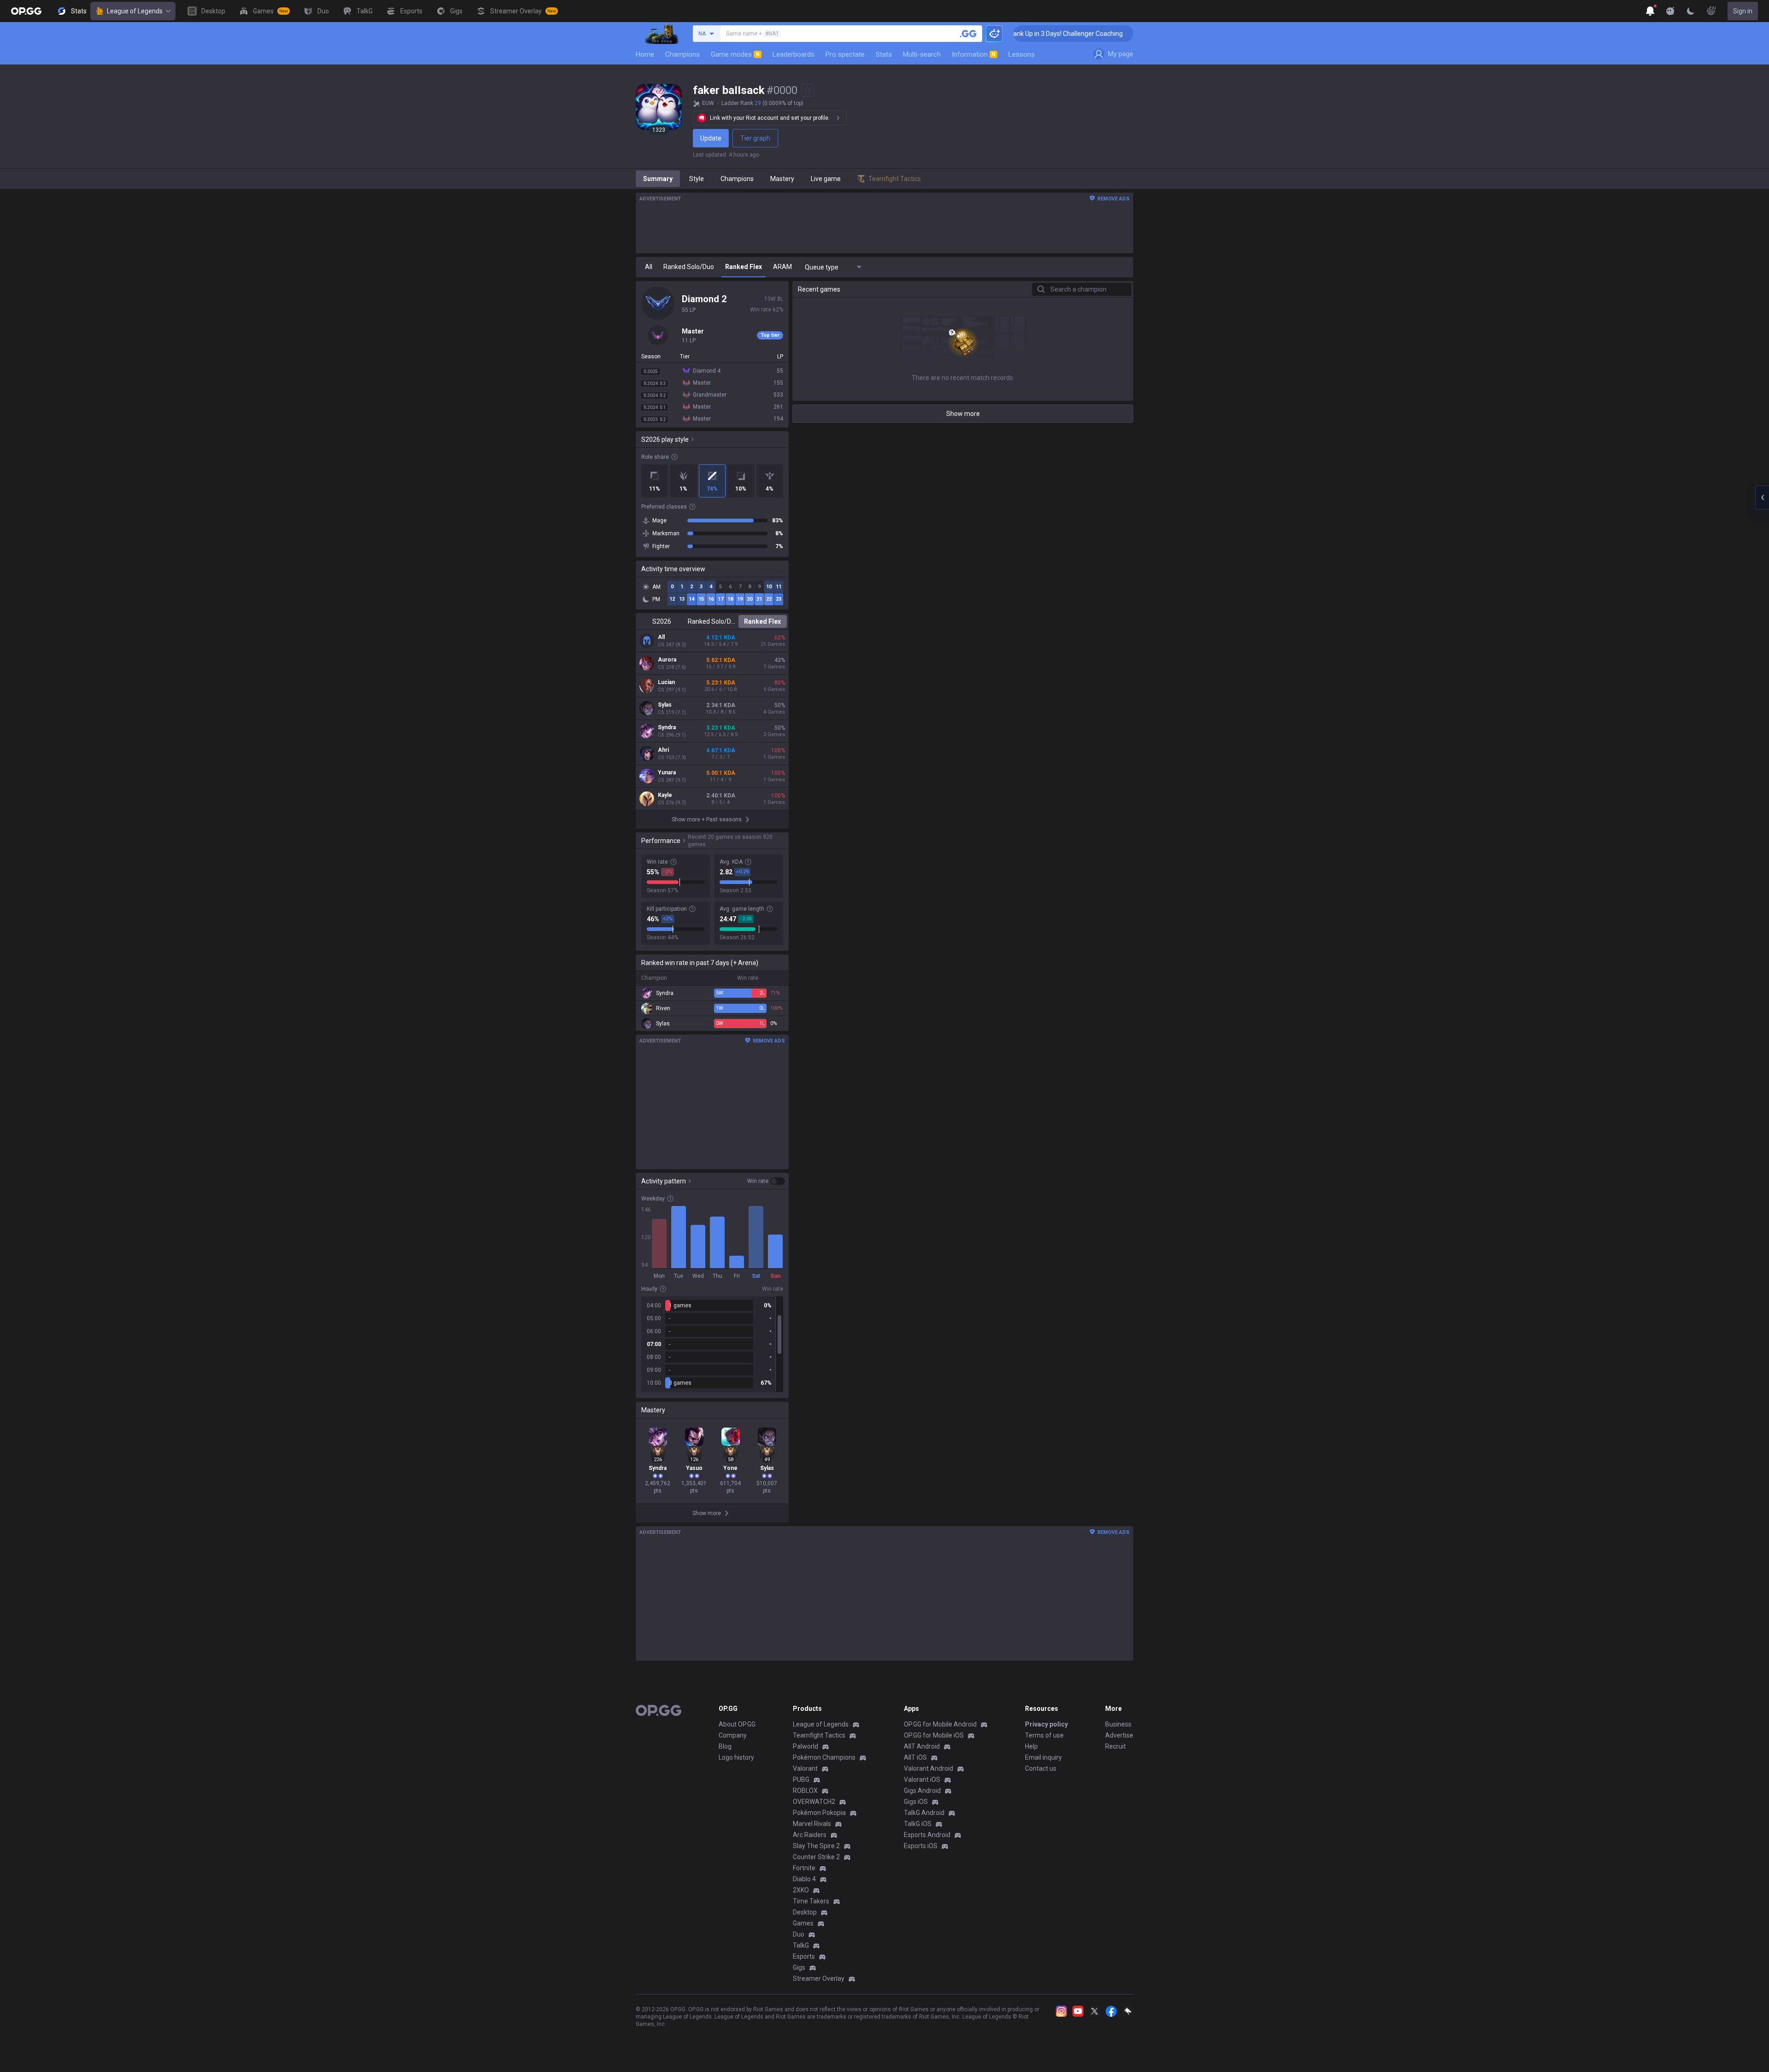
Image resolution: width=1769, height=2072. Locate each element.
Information (974, 54)
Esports (804, 1956)
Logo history (736, 1757)
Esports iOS (921, 1846)
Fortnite (804, 1868)
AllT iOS (915, 1757)
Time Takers (811, 1901)
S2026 (662, 621)
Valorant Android (928, 1768)
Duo (799, 1934)
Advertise (1119, 1735)
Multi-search (922, 54)
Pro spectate (845, 54)
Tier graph (755, 138)
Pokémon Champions (824, 1757)
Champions (682, 54)
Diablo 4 (804, 1879)
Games (803, 1923)
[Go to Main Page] (26, 11)
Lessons (1022, 54)
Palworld (805, 1746)
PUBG (801, 1779)
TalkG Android (924, 1813)
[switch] (766, 1181)
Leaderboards (794, 54)
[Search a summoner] (968, 34)
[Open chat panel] (1762, 498)
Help (1031, 1746)
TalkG (801, 1945)
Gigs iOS (916, 1802)
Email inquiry (1043, 1757)
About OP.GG (737, 1724)
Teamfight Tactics (819, 1735)
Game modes (735, 54)
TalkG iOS (918, 1824)
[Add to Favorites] (808, 90)
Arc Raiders (810, 1835)
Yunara (667, 773)
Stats (884, 54)
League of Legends (135, 11)
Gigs (799, 1967)
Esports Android (927, 1835)
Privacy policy (1046, 1724)
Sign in (1743, 11)
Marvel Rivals (812, 1824)
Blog (725, 1746)
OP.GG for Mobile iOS (934, 1735)
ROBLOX (805, 1791)
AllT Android (922, 1746)
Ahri (663, 750)
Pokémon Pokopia (819, 1813)
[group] (712, 1344)
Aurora (667, 660)
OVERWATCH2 (814, 1802)
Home (645, 54)
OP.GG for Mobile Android (940, 1724)
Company (733, 1735)
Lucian (666, 682)
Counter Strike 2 (816, 1857)
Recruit (1116, 1746)
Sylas (665, 705)
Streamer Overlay (819, 1978)
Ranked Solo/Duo (712, 621)
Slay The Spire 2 (816, 1846)
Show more (963, 414)
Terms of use (1044, 1735)
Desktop (805, 1912)
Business (1118, 1724)
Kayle (665, 795)
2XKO (801, 1890)
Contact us (1041, 1768)
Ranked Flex (762, 621)
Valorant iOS (922, 1779)
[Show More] (1650, 11)
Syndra (667, 727)
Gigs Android (922, 1791)
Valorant (805, 1768)
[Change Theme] (1691, 11)
